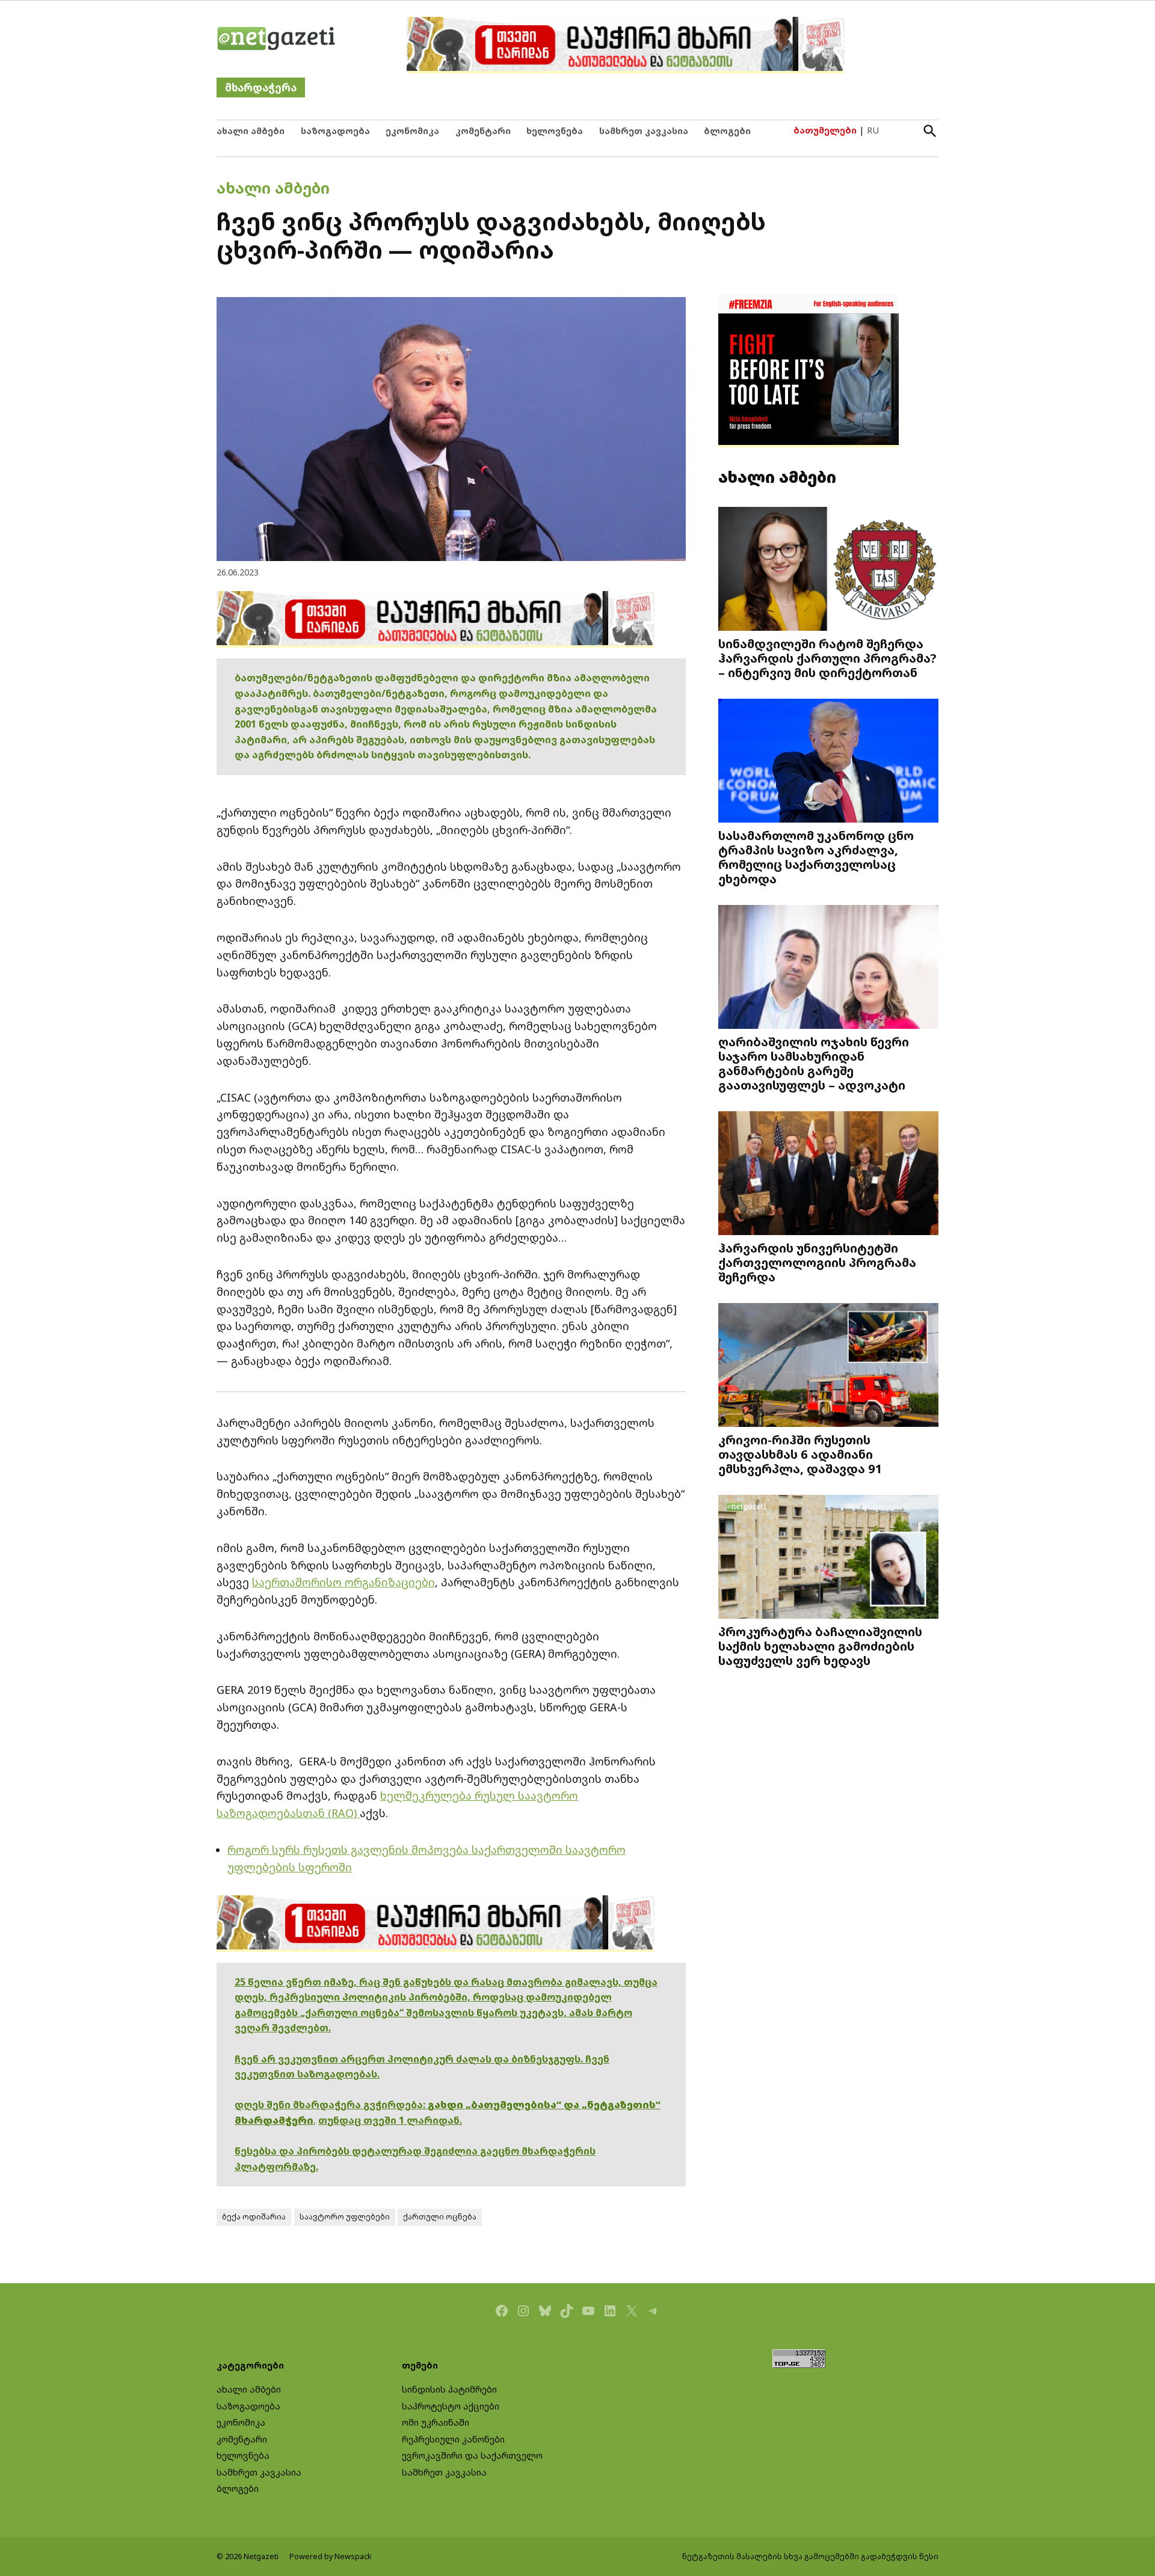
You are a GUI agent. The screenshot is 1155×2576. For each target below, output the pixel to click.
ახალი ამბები (251, 131)
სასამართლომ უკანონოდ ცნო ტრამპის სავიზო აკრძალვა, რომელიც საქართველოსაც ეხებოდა (816, 857)
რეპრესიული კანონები (453, 2439)
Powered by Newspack (331, 2556)
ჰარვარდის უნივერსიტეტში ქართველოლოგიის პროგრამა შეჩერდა (817, 1262)
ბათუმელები (825, 130)
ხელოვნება (555, 131)
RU (873, 130)
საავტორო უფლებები (345, 2217)
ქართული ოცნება (440, 2217)
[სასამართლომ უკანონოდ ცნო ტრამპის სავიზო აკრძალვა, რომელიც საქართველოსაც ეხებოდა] (828, 762)
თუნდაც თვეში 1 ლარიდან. (390, 2120)
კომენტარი (483, 131)
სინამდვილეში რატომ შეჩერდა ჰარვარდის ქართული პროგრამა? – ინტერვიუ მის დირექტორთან (827, 658)
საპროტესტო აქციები (451, 2406)
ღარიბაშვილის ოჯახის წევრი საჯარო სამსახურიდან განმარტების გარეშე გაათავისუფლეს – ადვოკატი (814, 1063)
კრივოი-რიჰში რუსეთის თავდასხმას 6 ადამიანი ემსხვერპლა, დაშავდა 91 (800, 1454)
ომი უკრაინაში (436, 2422)
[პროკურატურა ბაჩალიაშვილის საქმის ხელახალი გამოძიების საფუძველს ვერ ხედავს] (828, 1558)
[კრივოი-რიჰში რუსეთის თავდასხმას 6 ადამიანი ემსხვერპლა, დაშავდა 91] (828, 1366)
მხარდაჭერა (261, 87)
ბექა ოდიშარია (254, 2217)
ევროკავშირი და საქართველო (472, 2455)
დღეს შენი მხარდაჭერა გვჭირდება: (331, 2105)
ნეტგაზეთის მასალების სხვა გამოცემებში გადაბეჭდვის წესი (810, 2556)
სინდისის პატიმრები (449, 2389)
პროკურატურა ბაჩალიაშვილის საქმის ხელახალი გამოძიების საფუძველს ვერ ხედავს (820, 1646)
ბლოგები (727, 131)
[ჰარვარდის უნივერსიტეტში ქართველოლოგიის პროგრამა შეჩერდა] (828, 1175)
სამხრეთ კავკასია (644, 131)
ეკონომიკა (412, 131)
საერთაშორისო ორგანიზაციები (343, 1582)
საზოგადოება (335, 131)
